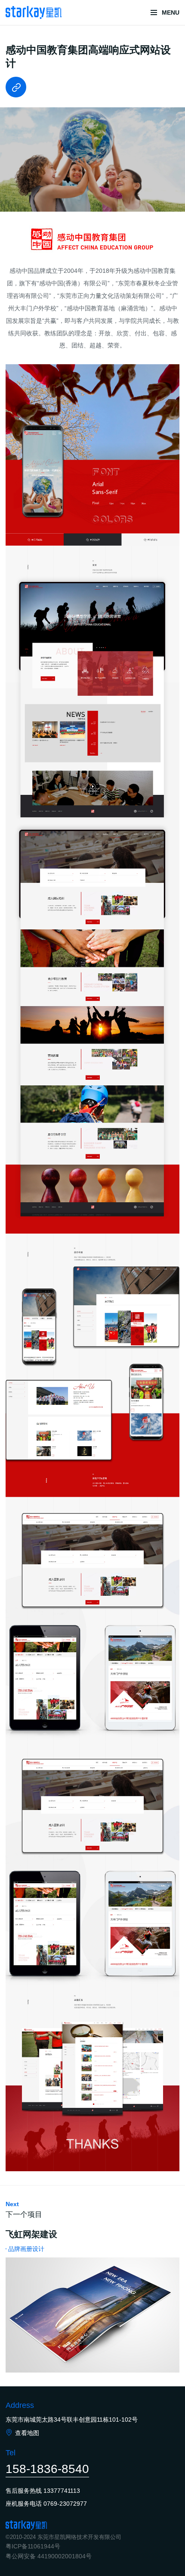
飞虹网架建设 (31, 2234)
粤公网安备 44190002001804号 (49, 2556)
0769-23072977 (65, 2504)
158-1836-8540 (47, 2469)
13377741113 (62, 2491)
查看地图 (27, 2433)
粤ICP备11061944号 (33, 2546)
